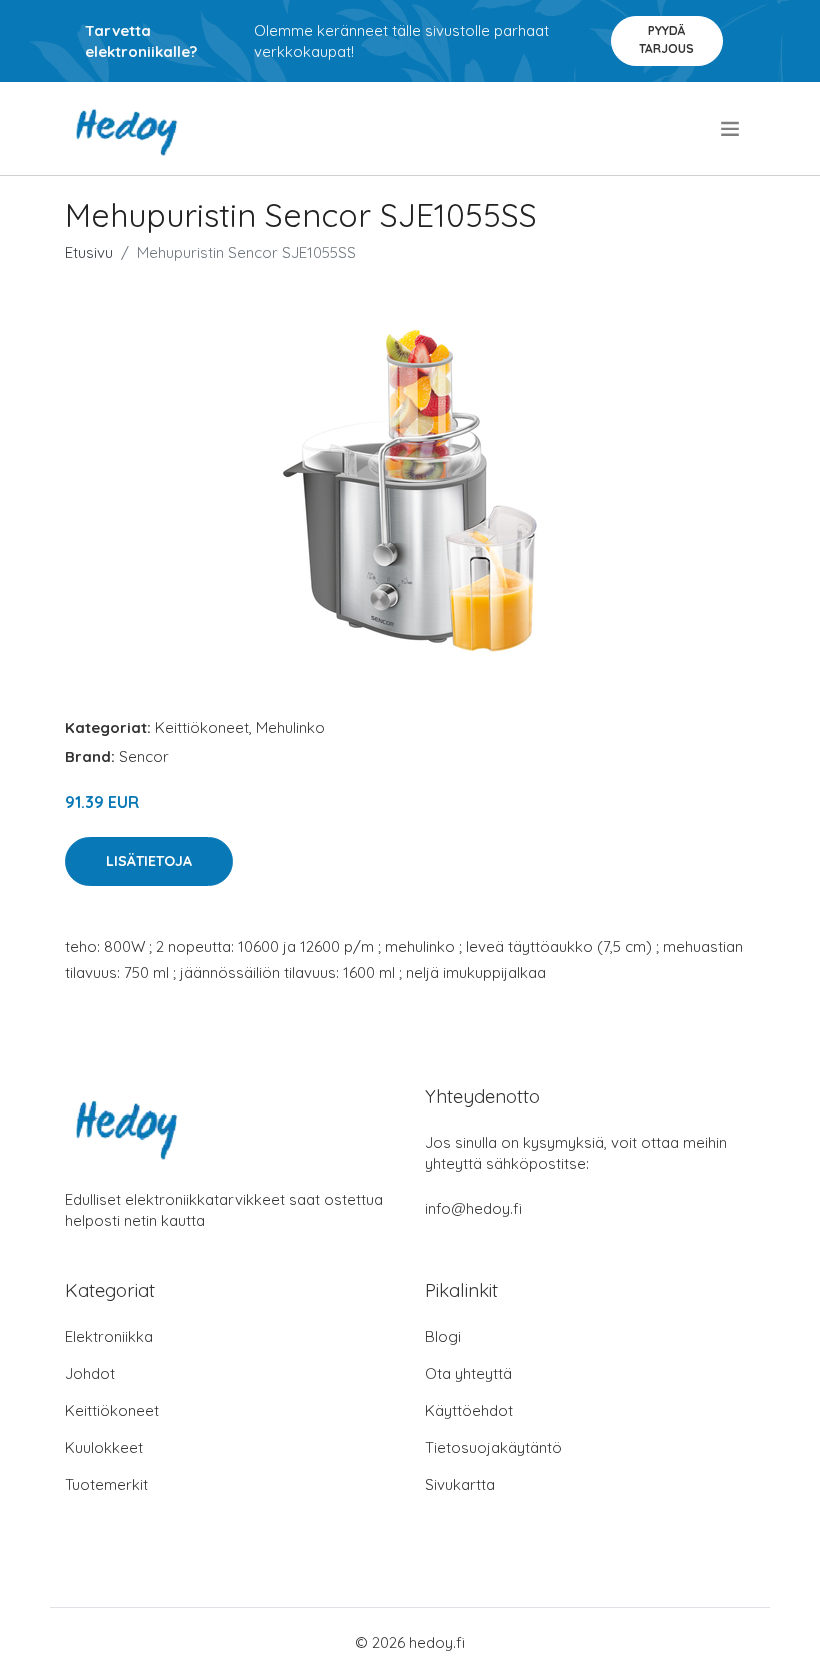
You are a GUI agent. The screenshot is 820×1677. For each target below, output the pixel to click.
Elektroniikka (109, 1336)
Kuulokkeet (104, 1447)
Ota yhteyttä (468, 1373)
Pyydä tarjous (666, 39)
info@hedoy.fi (473, 1208)
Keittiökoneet (202, 727)
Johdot (90, 1373)
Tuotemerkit (106, 1484)
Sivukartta (460, 1484)
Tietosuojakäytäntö (493, 1447)
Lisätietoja (149, 861)
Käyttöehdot (469, 1410)
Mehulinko (290, 727)
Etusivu (89, 252)
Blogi (443, 1336)
